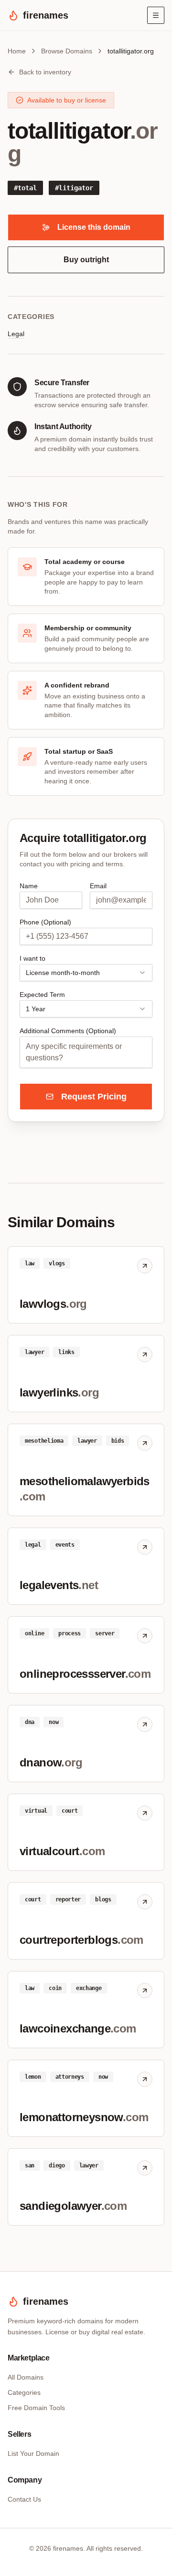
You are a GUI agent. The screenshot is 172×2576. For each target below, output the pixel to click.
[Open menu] (156, 15)
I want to (32, 958)
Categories (24, 2392)
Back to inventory (45, 72)
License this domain (94, 227)
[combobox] (86, 973)
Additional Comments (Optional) (68, 1031)
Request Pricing (94, 1097)
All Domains (26, 2377)
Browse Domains (67, 51)
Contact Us (24, 2499)
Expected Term (42, 995)
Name (29, 886)
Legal (16, 334)
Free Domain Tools (36, 2408)
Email (98, 886)
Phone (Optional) (45, 922)
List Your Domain (33, 2453)
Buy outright (86, 260)
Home (17, 51)
